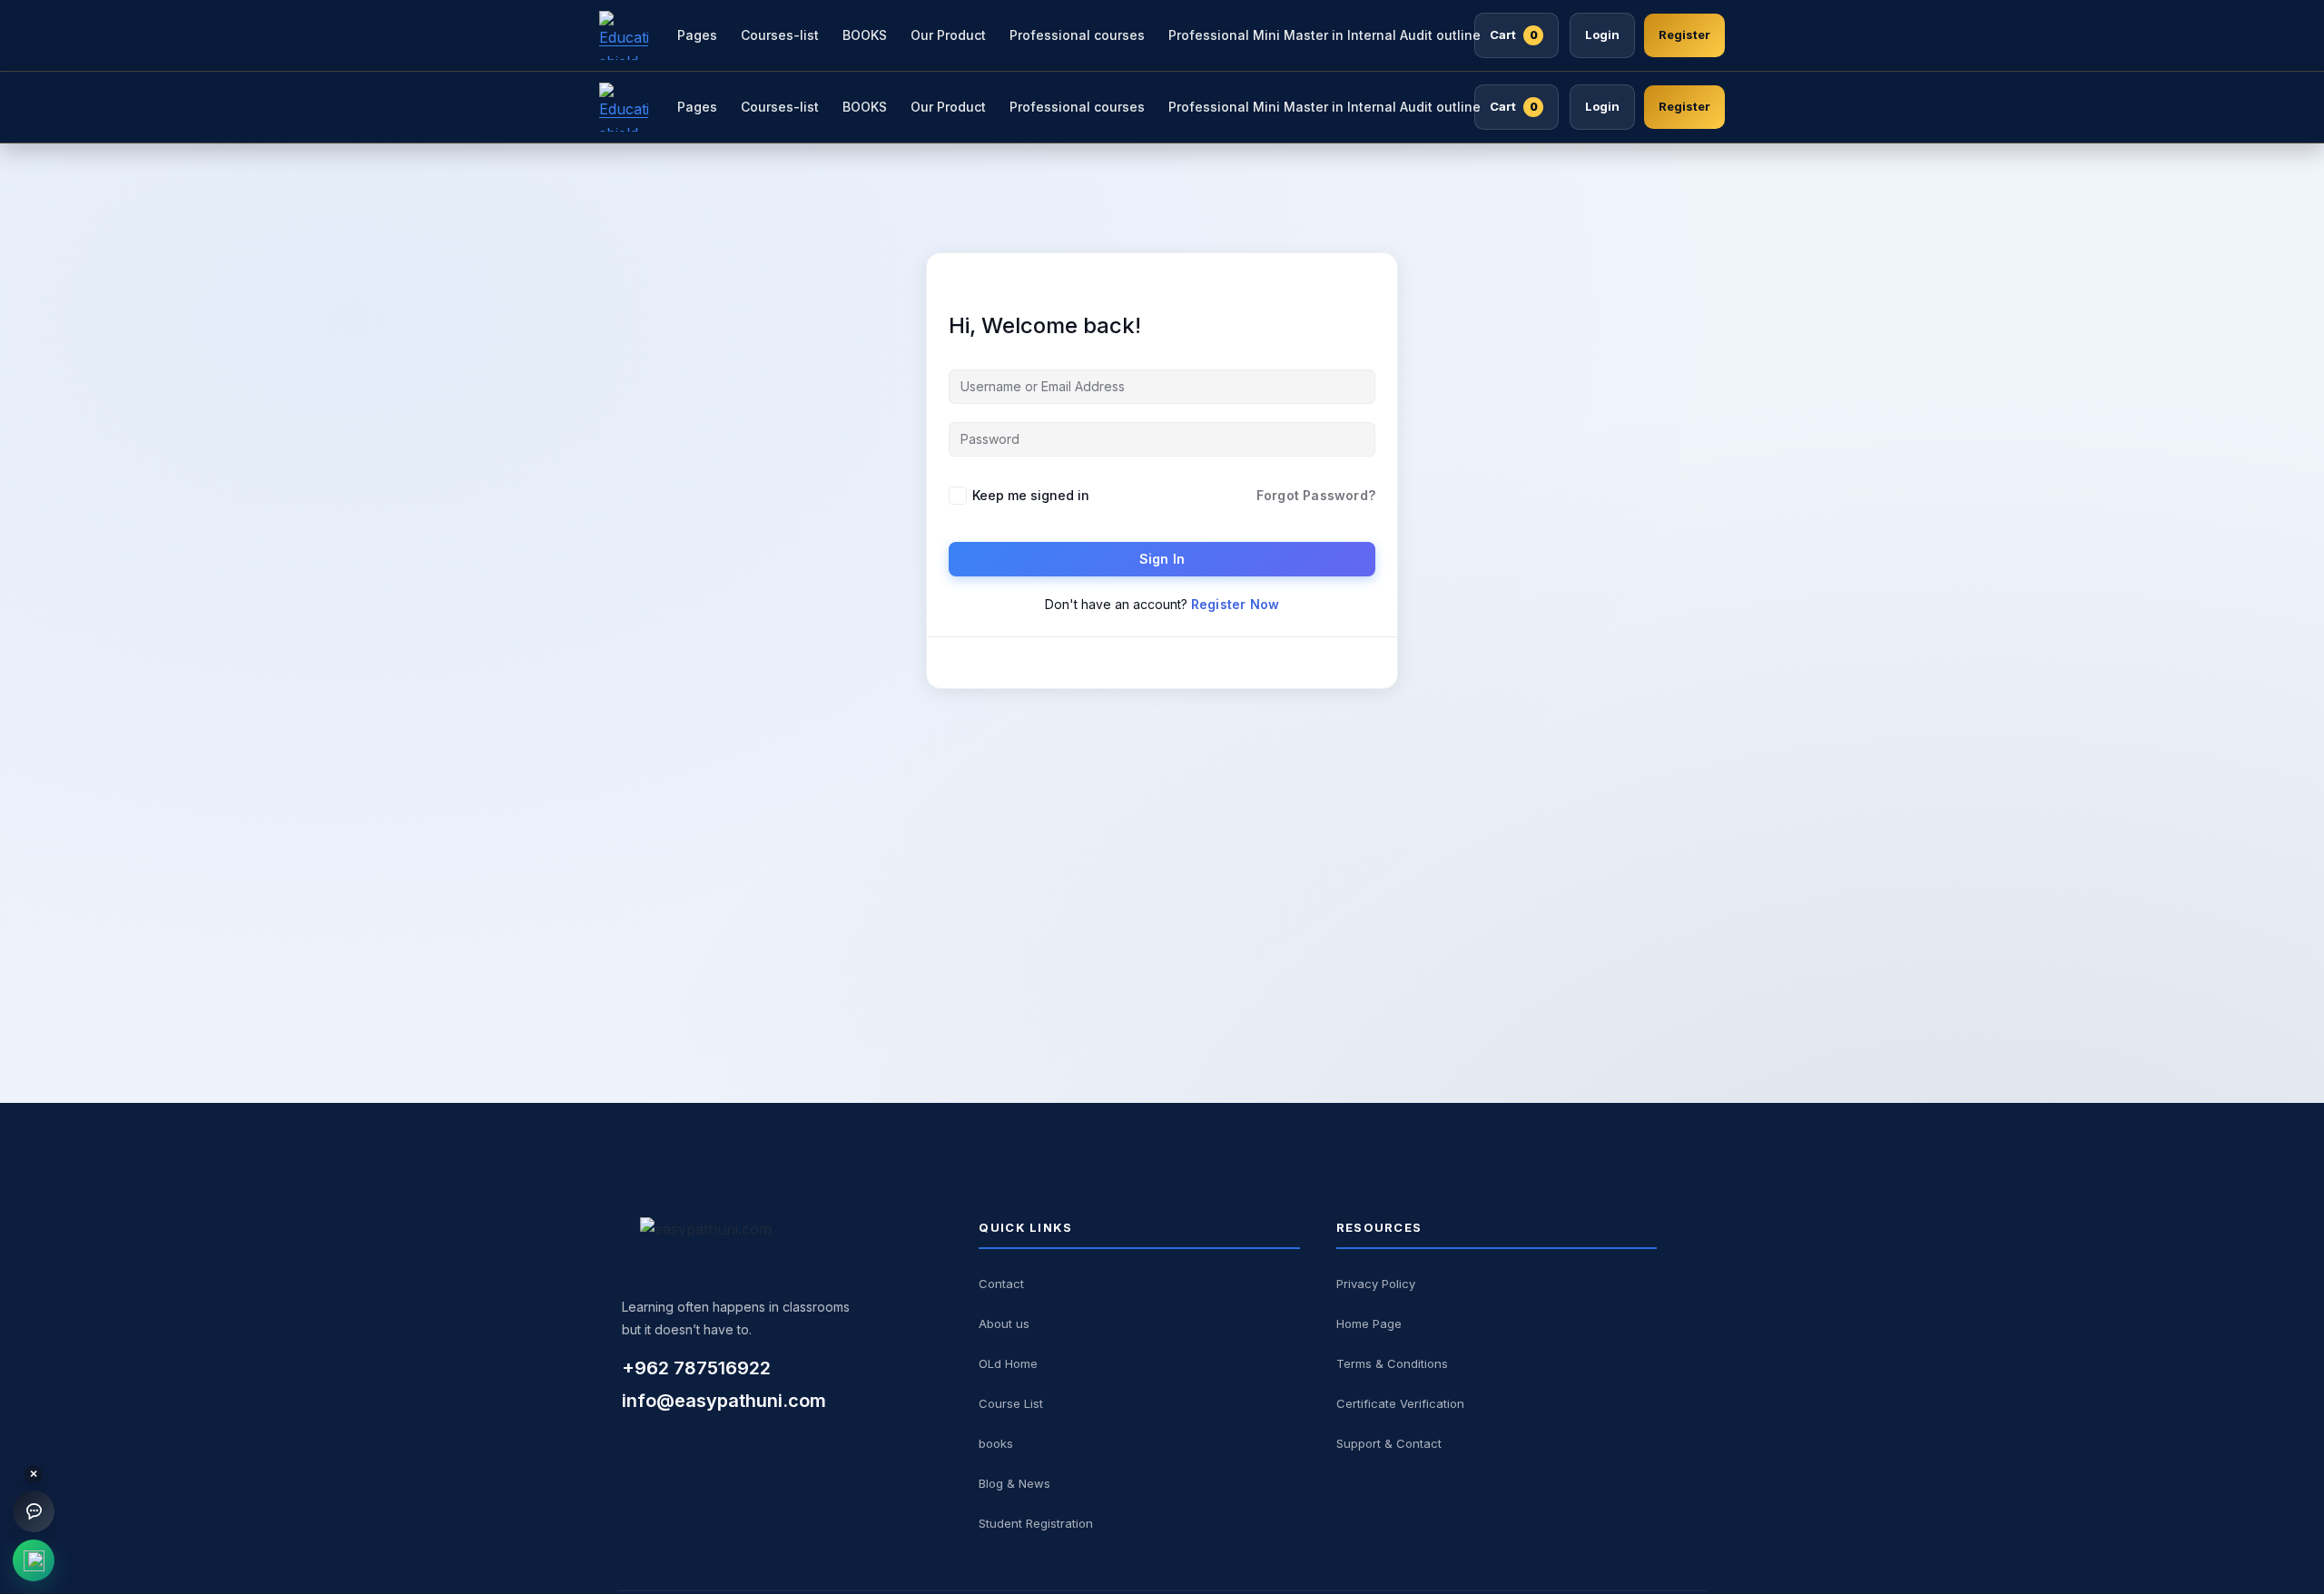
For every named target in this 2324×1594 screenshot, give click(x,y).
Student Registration (1036, 1523)
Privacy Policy (1376, 1284)
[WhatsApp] (34, 1560)
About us (1004, 1323)
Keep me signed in (1031, 495)
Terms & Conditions (1392, 1363)
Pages (697, 35)
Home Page (1369, 1323)
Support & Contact (1389, 1443)
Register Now (1235, 604)
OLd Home (1008, 1363)
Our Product (948, 35)
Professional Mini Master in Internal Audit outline (1324, 35)
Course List (1011, 1403)
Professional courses (1077, 35)
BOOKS (865, 35)
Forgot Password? (1316, 495)
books (996, 1443)
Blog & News (1014, 1483)
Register (1684, 34)
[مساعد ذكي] (34, 1511)
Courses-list (780, 35)
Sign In (1162, 559)
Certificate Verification (1400, 1403)
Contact (1001, 1284)
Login (1602, 34)
